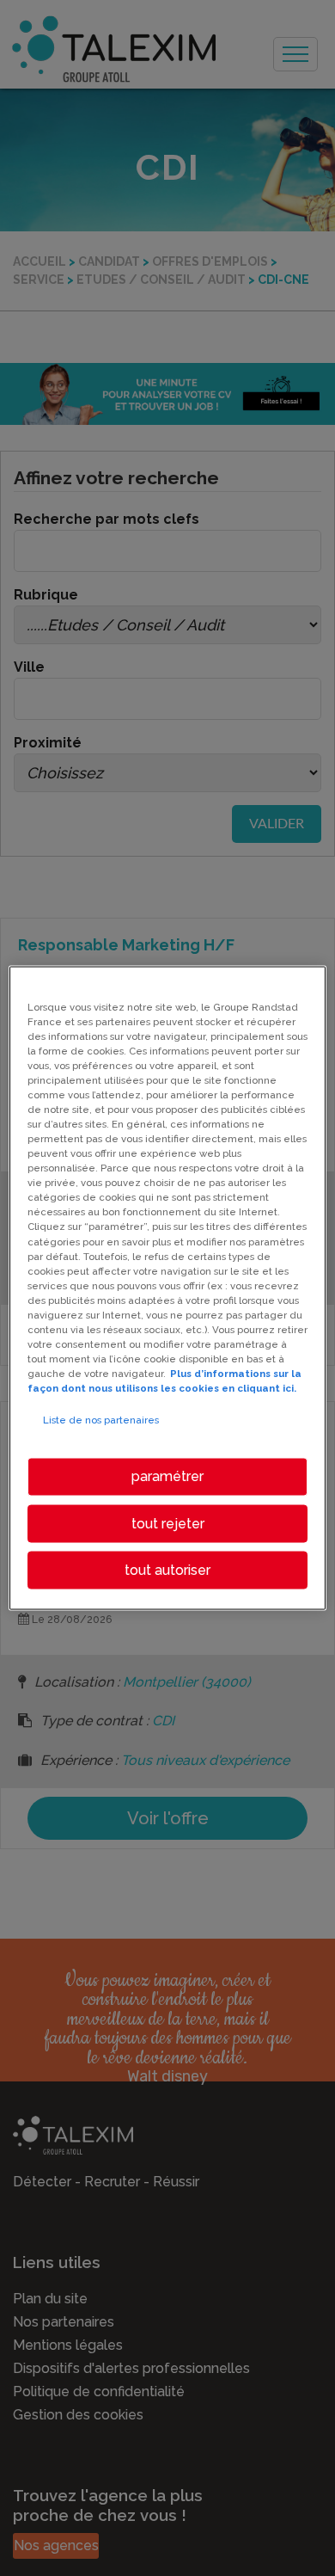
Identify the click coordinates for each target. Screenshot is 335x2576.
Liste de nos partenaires (101, 1420)
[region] (168, 1288)
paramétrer (167, 1476)
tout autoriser (167, 1570)
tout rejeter (168, 1523)
